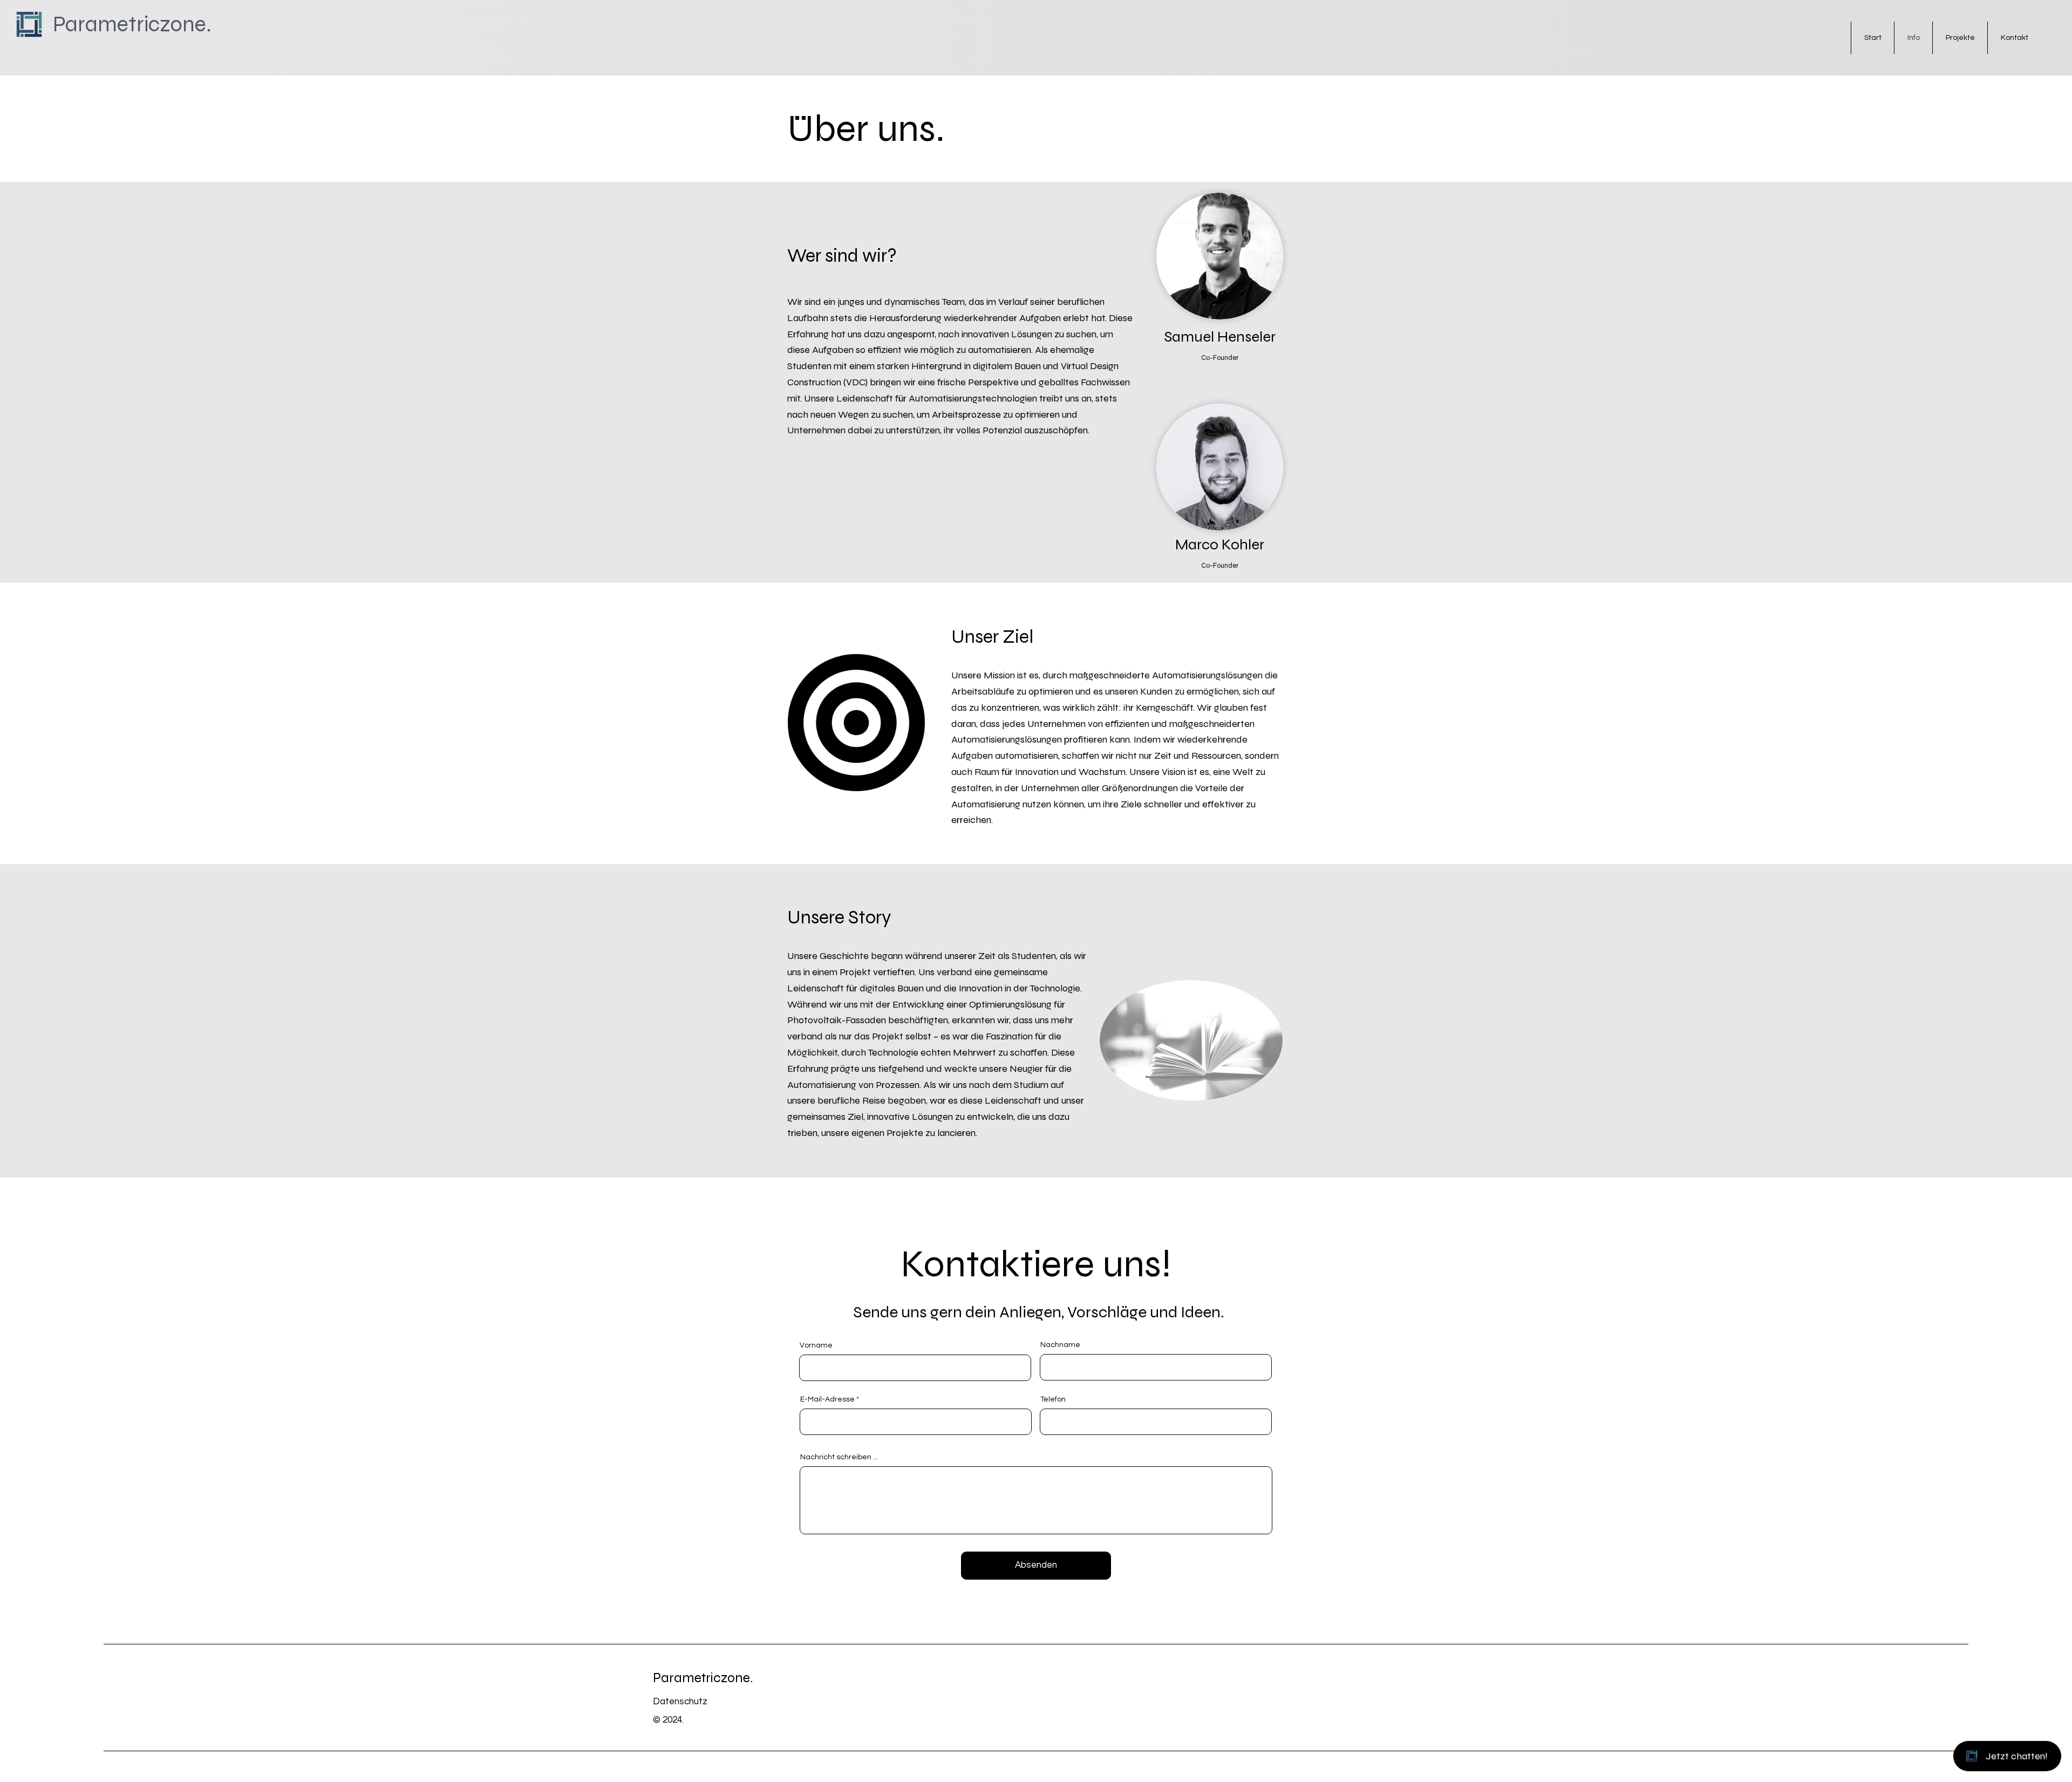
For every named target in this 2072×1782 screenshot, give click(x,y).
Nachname (1060, 1345)
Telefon (1053, 1399)
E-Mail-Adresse (827, 1399)
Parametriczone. (703, 1678)
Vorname (816, 1345)
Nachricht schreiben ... (839, 1457)
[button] (920, 788)
